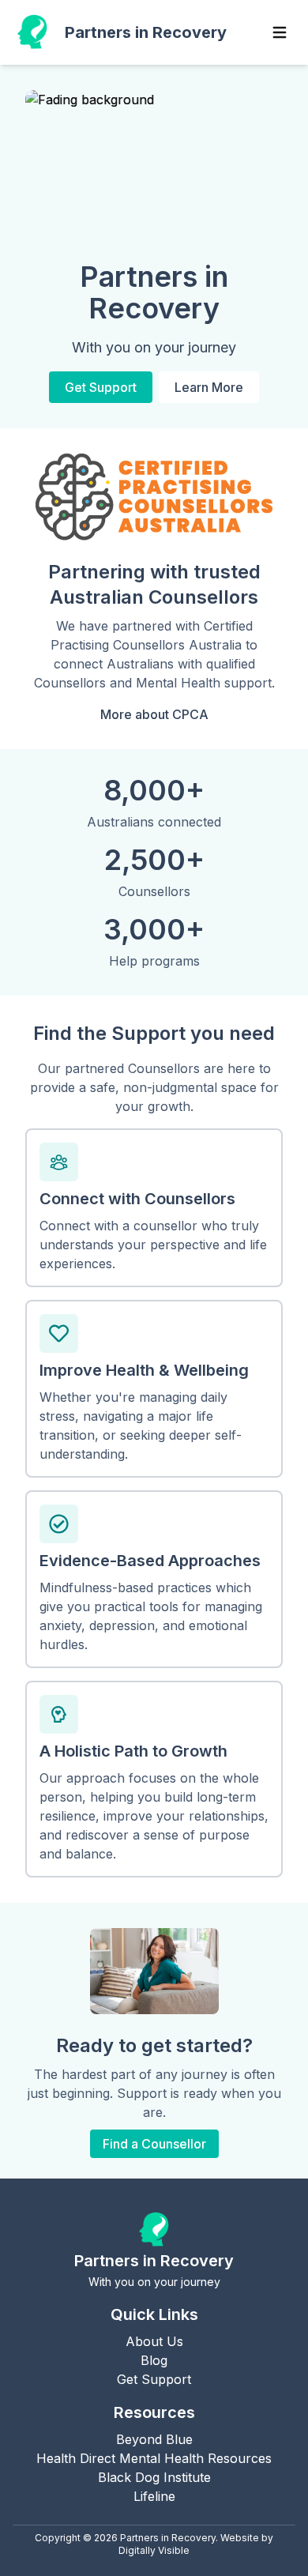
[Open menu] (280, 32)
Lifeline (154, 2496)
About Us (154, 2341)
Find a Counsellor (154, 2144)
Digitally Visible (154, 2550)
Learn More (209, 387)
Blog (154, 2360)
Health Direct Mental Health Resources (154, 2458)
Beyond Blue (154, 2439)
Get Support (101, 387)
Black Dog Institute (154, 2477)
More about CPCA (154, 714)
